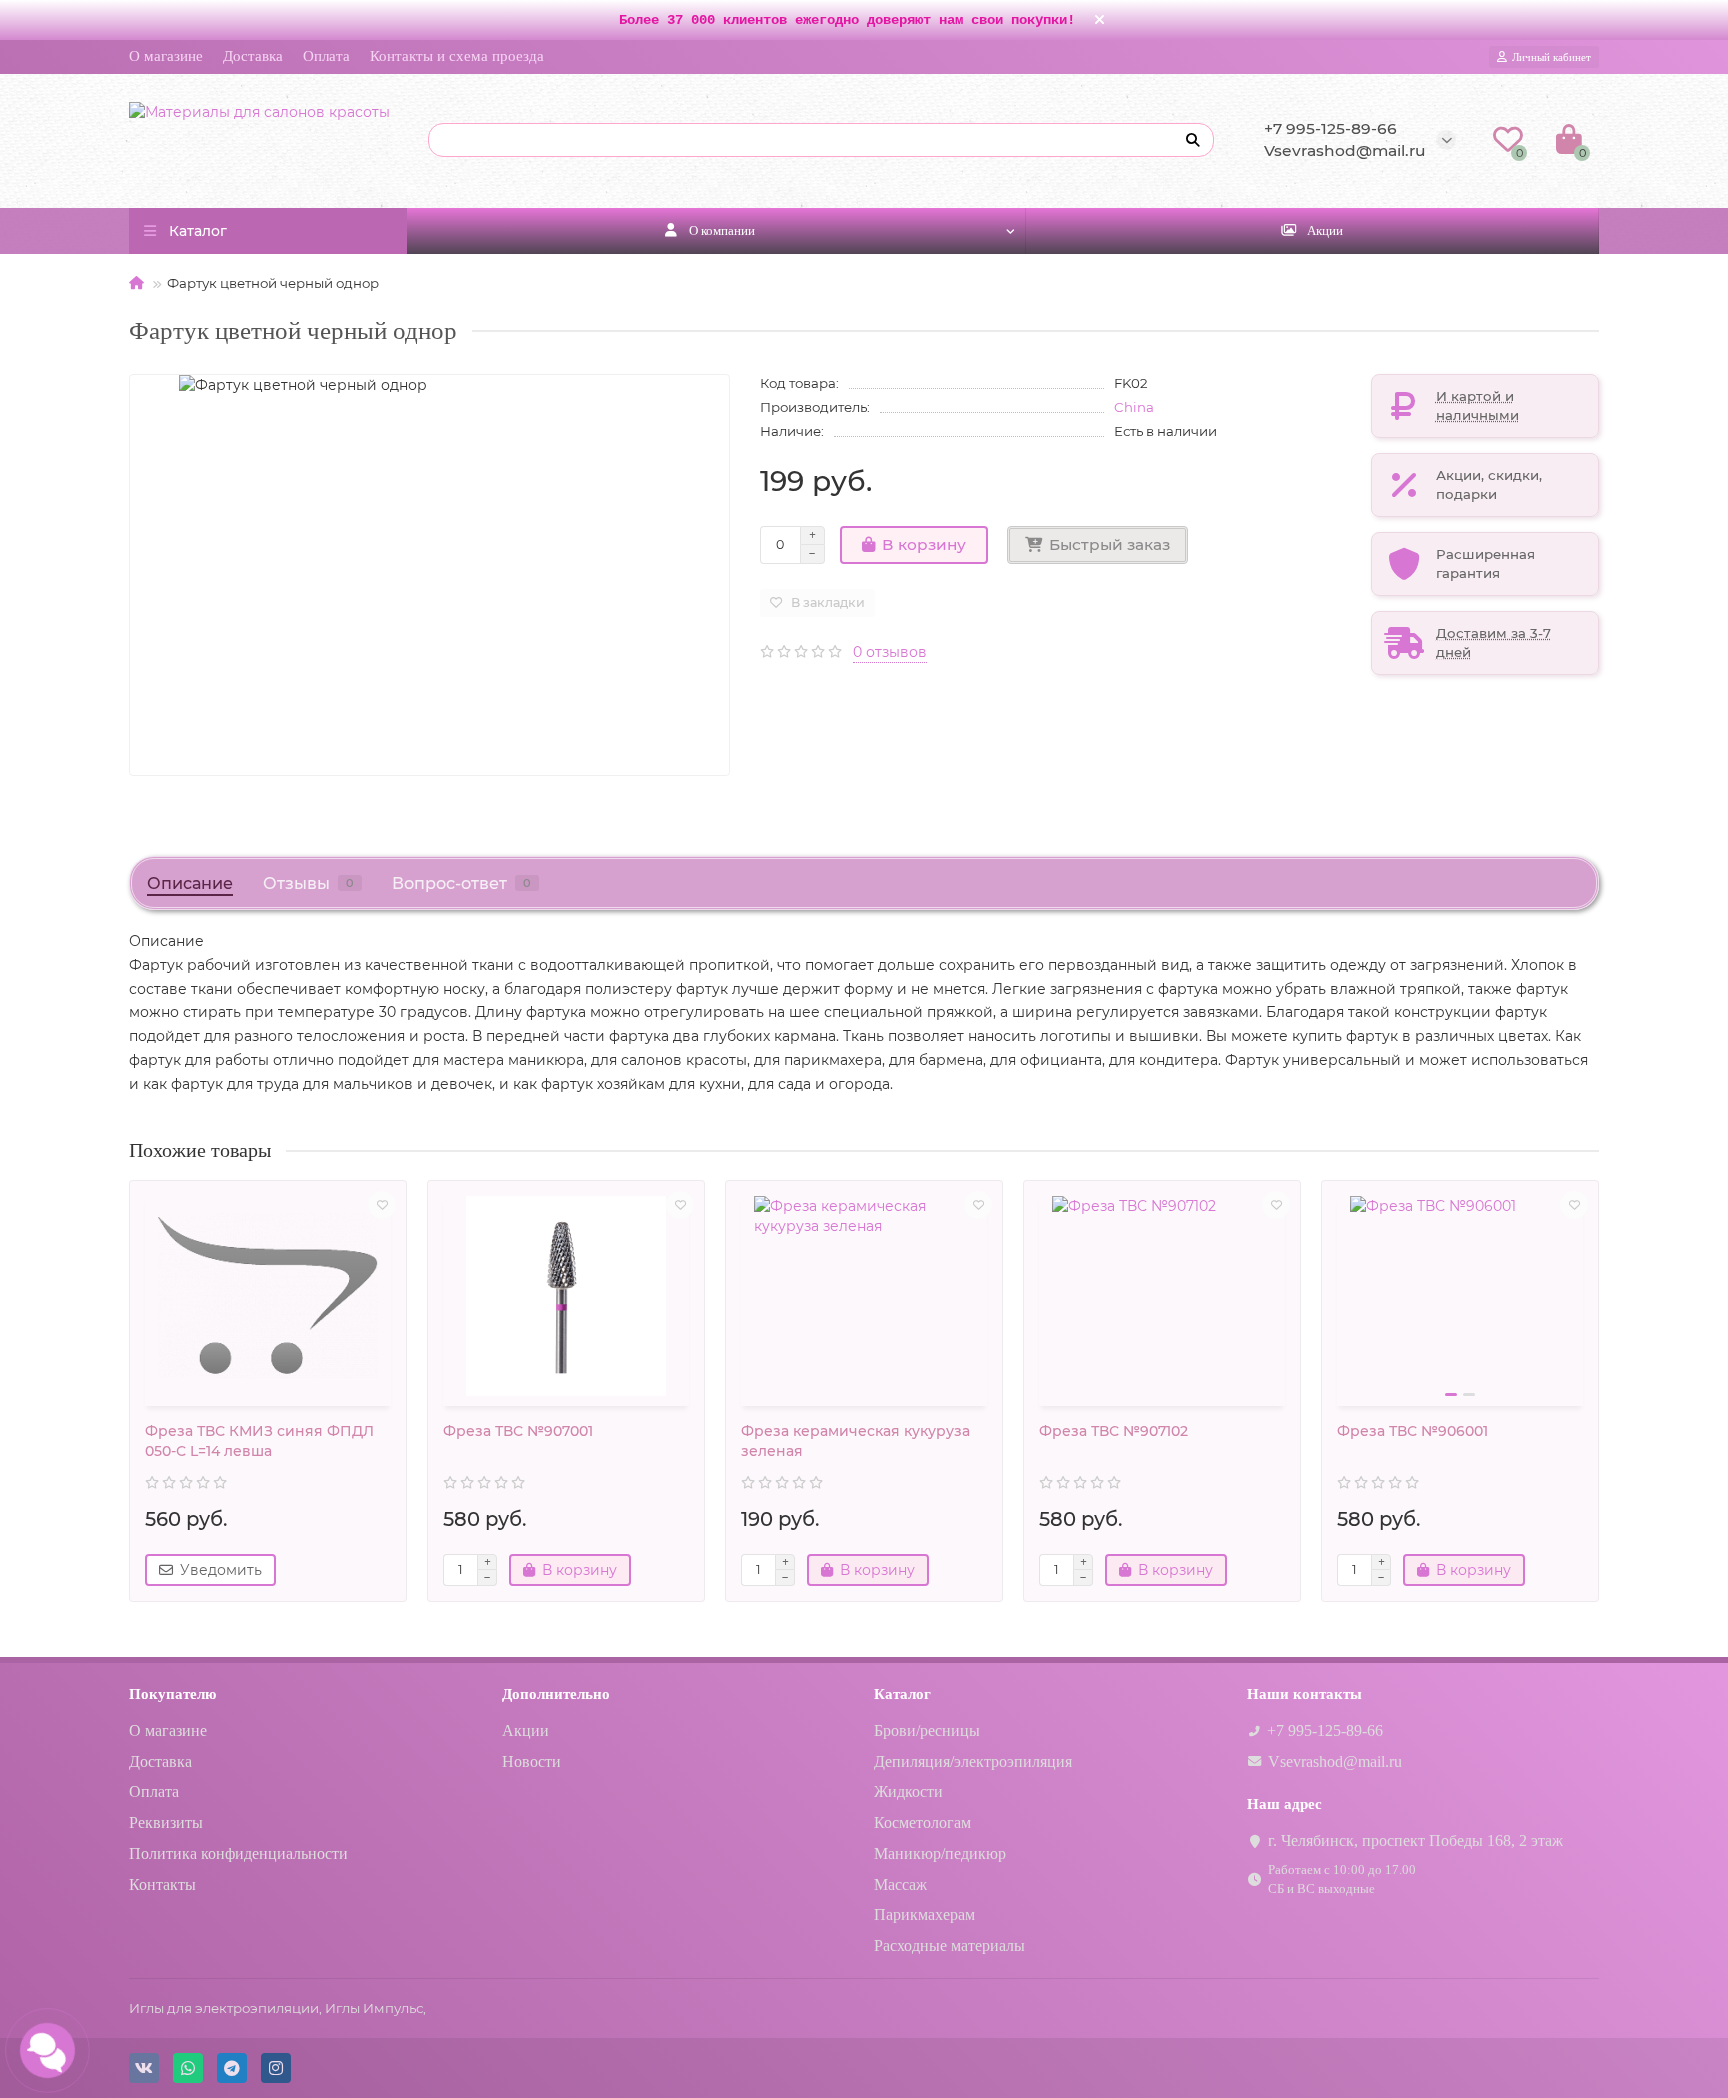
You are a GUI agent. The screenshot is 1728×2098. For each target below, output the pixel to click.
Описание (190, 883)
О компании (722, 230)
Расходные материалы (949, 1945)
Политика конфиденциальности (238, 1853)
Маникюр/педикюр (940, 1853)
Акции (1325, 230)
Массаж (900, 1884)
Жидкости (908, 1791)
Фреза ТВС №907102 (1113, 1431)
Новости (531, 1761)
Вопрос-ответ (461, 883)
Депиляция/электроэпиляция (973, 1761)
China (1134, 407)
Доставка (253, 56)
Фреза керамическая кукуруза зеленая (855, 1441)
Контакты (162, 1884)
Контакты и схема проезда (457, 56)
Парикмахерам (924, 1914)
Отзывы (308, 883)
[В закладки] (382, 1205)
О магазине (166, 56)
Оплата (326, 56)
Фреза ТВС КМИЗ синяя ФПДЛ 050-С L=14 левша (259, 1441)
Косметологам (922, 1822)
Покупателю (172, 1693)
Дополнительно (556, 1693)
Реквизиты (166, 1822)
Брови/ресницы (927, 1730)
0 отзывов (890, 652)
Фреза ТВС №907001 (518, 1431)
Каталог (902, 1693)
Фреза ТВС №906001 (1412, 1431)
